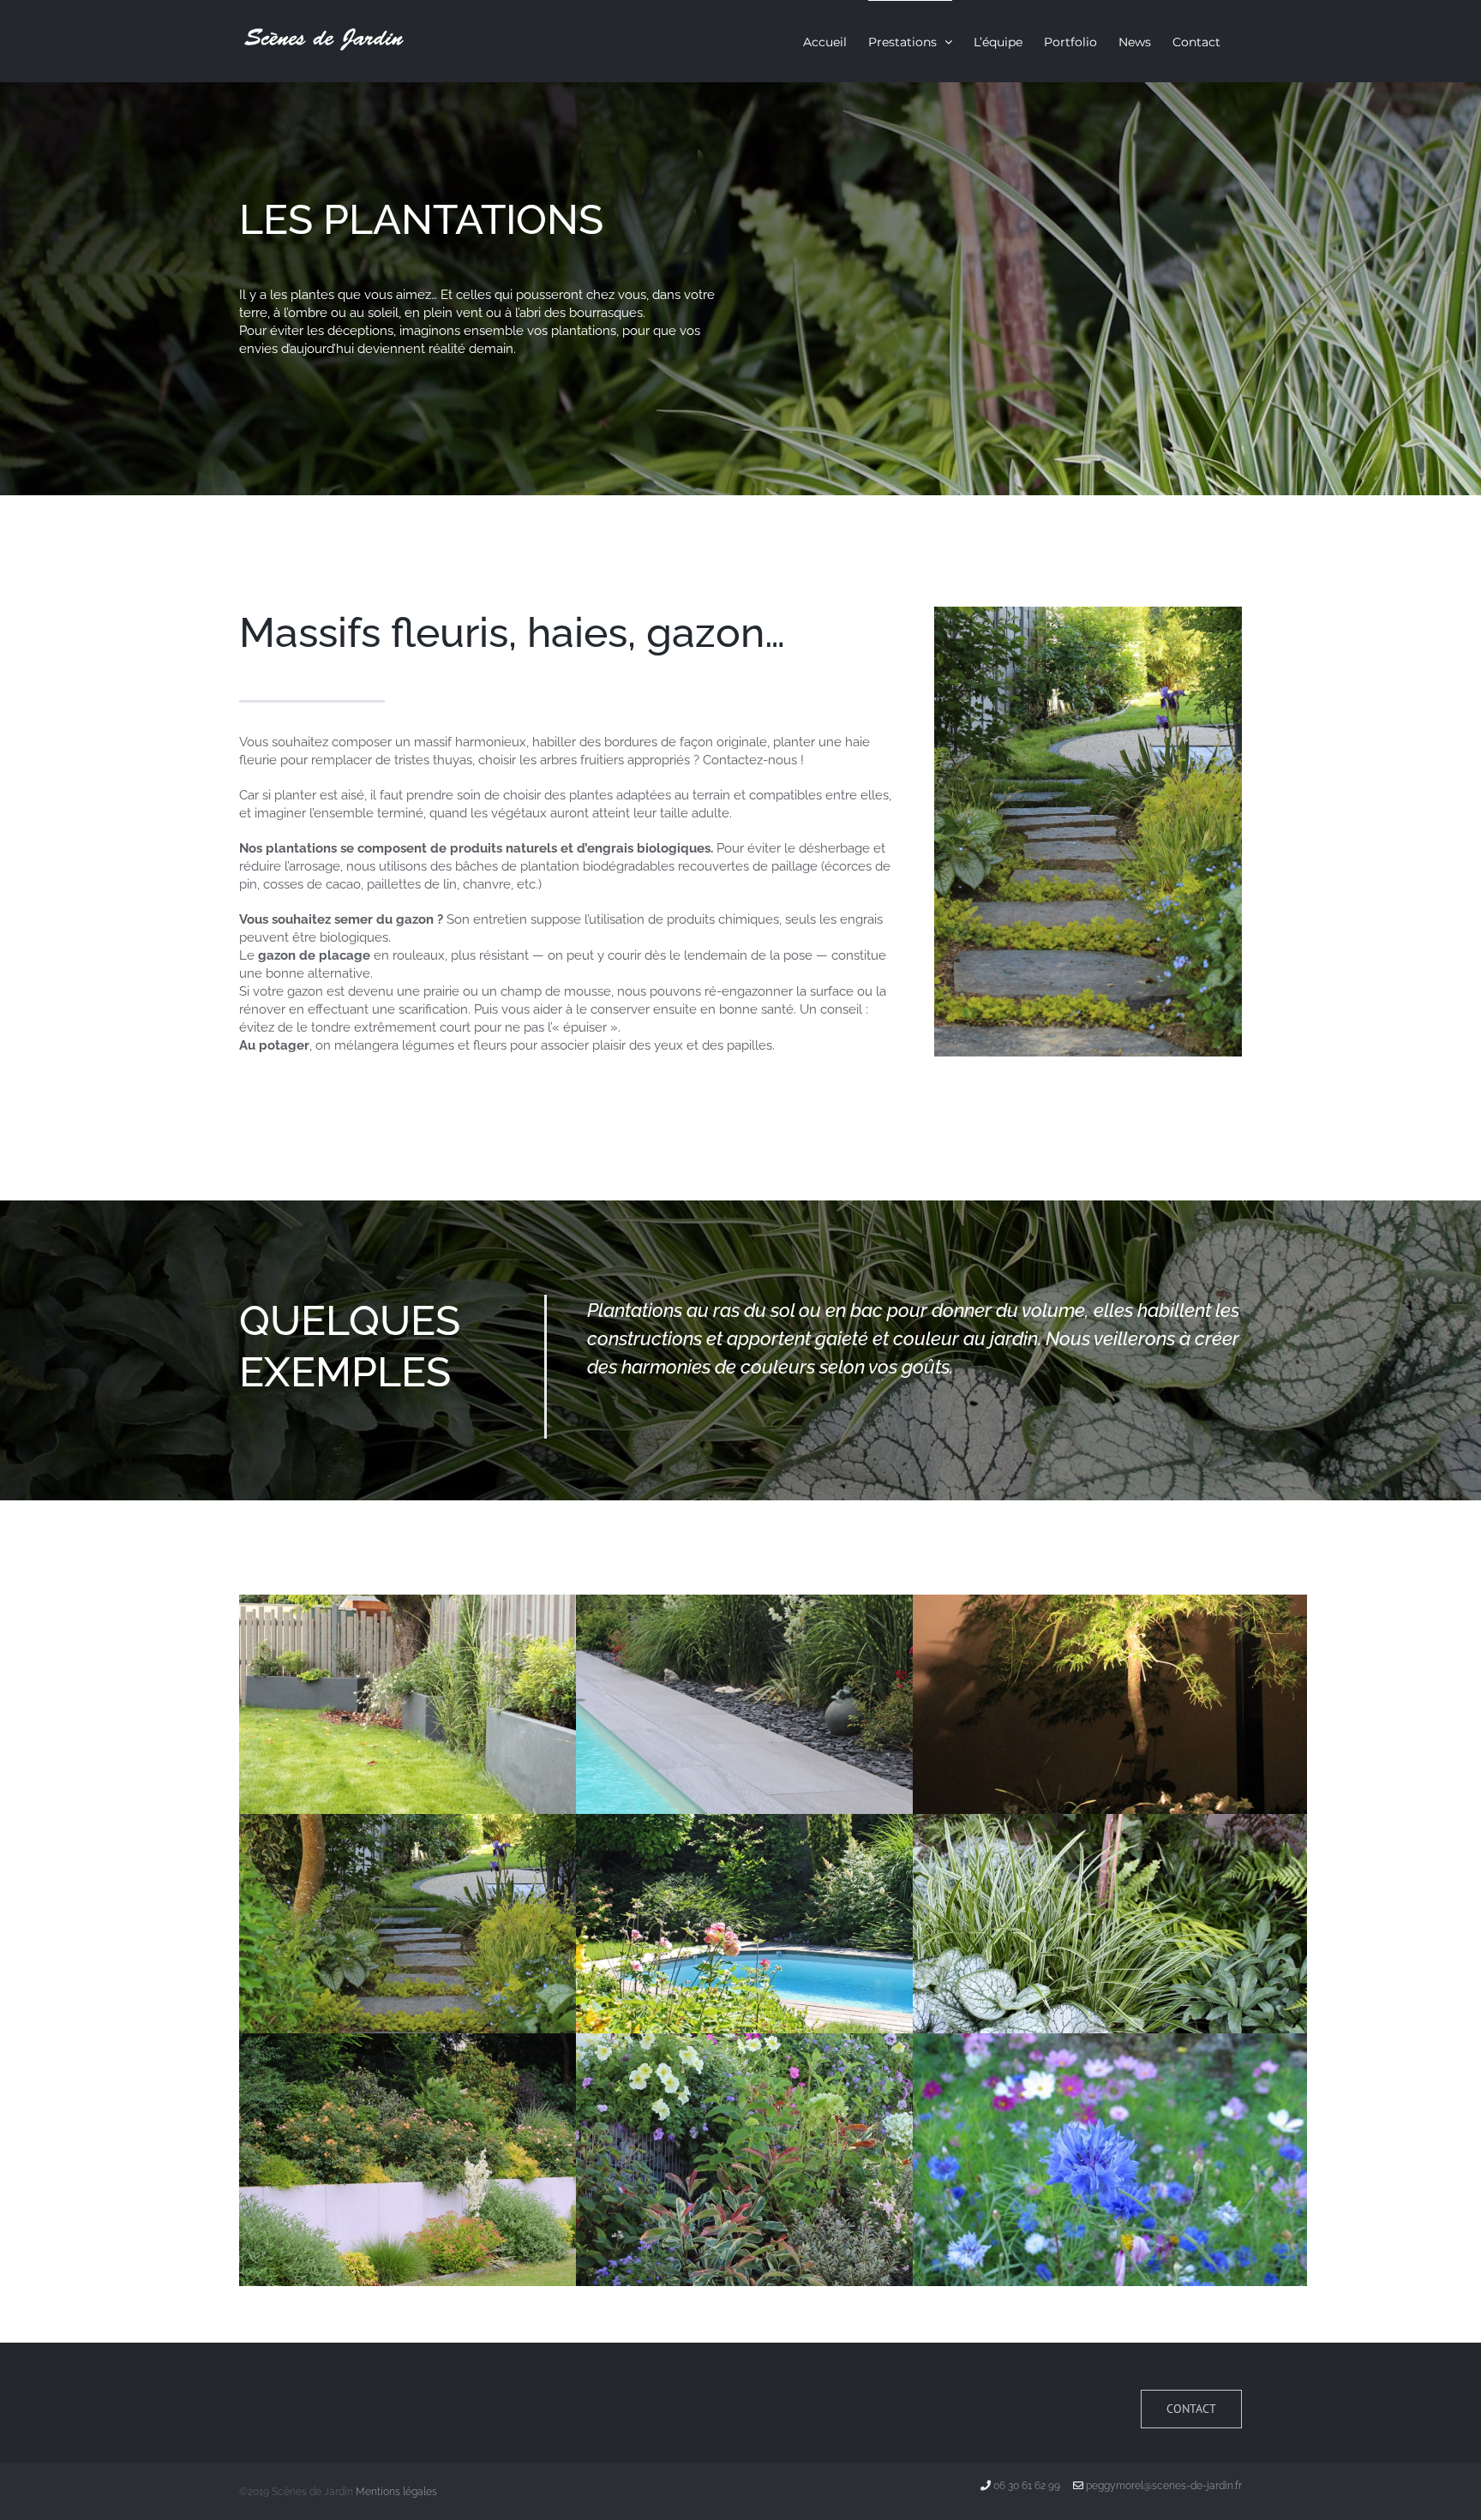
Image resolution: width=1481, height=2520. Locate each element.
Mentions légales (396, 2492)
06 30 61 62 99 (1027, 2486)
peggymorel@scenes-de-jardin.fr (1164, 2486)
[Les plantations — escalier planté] (1088, 613)
